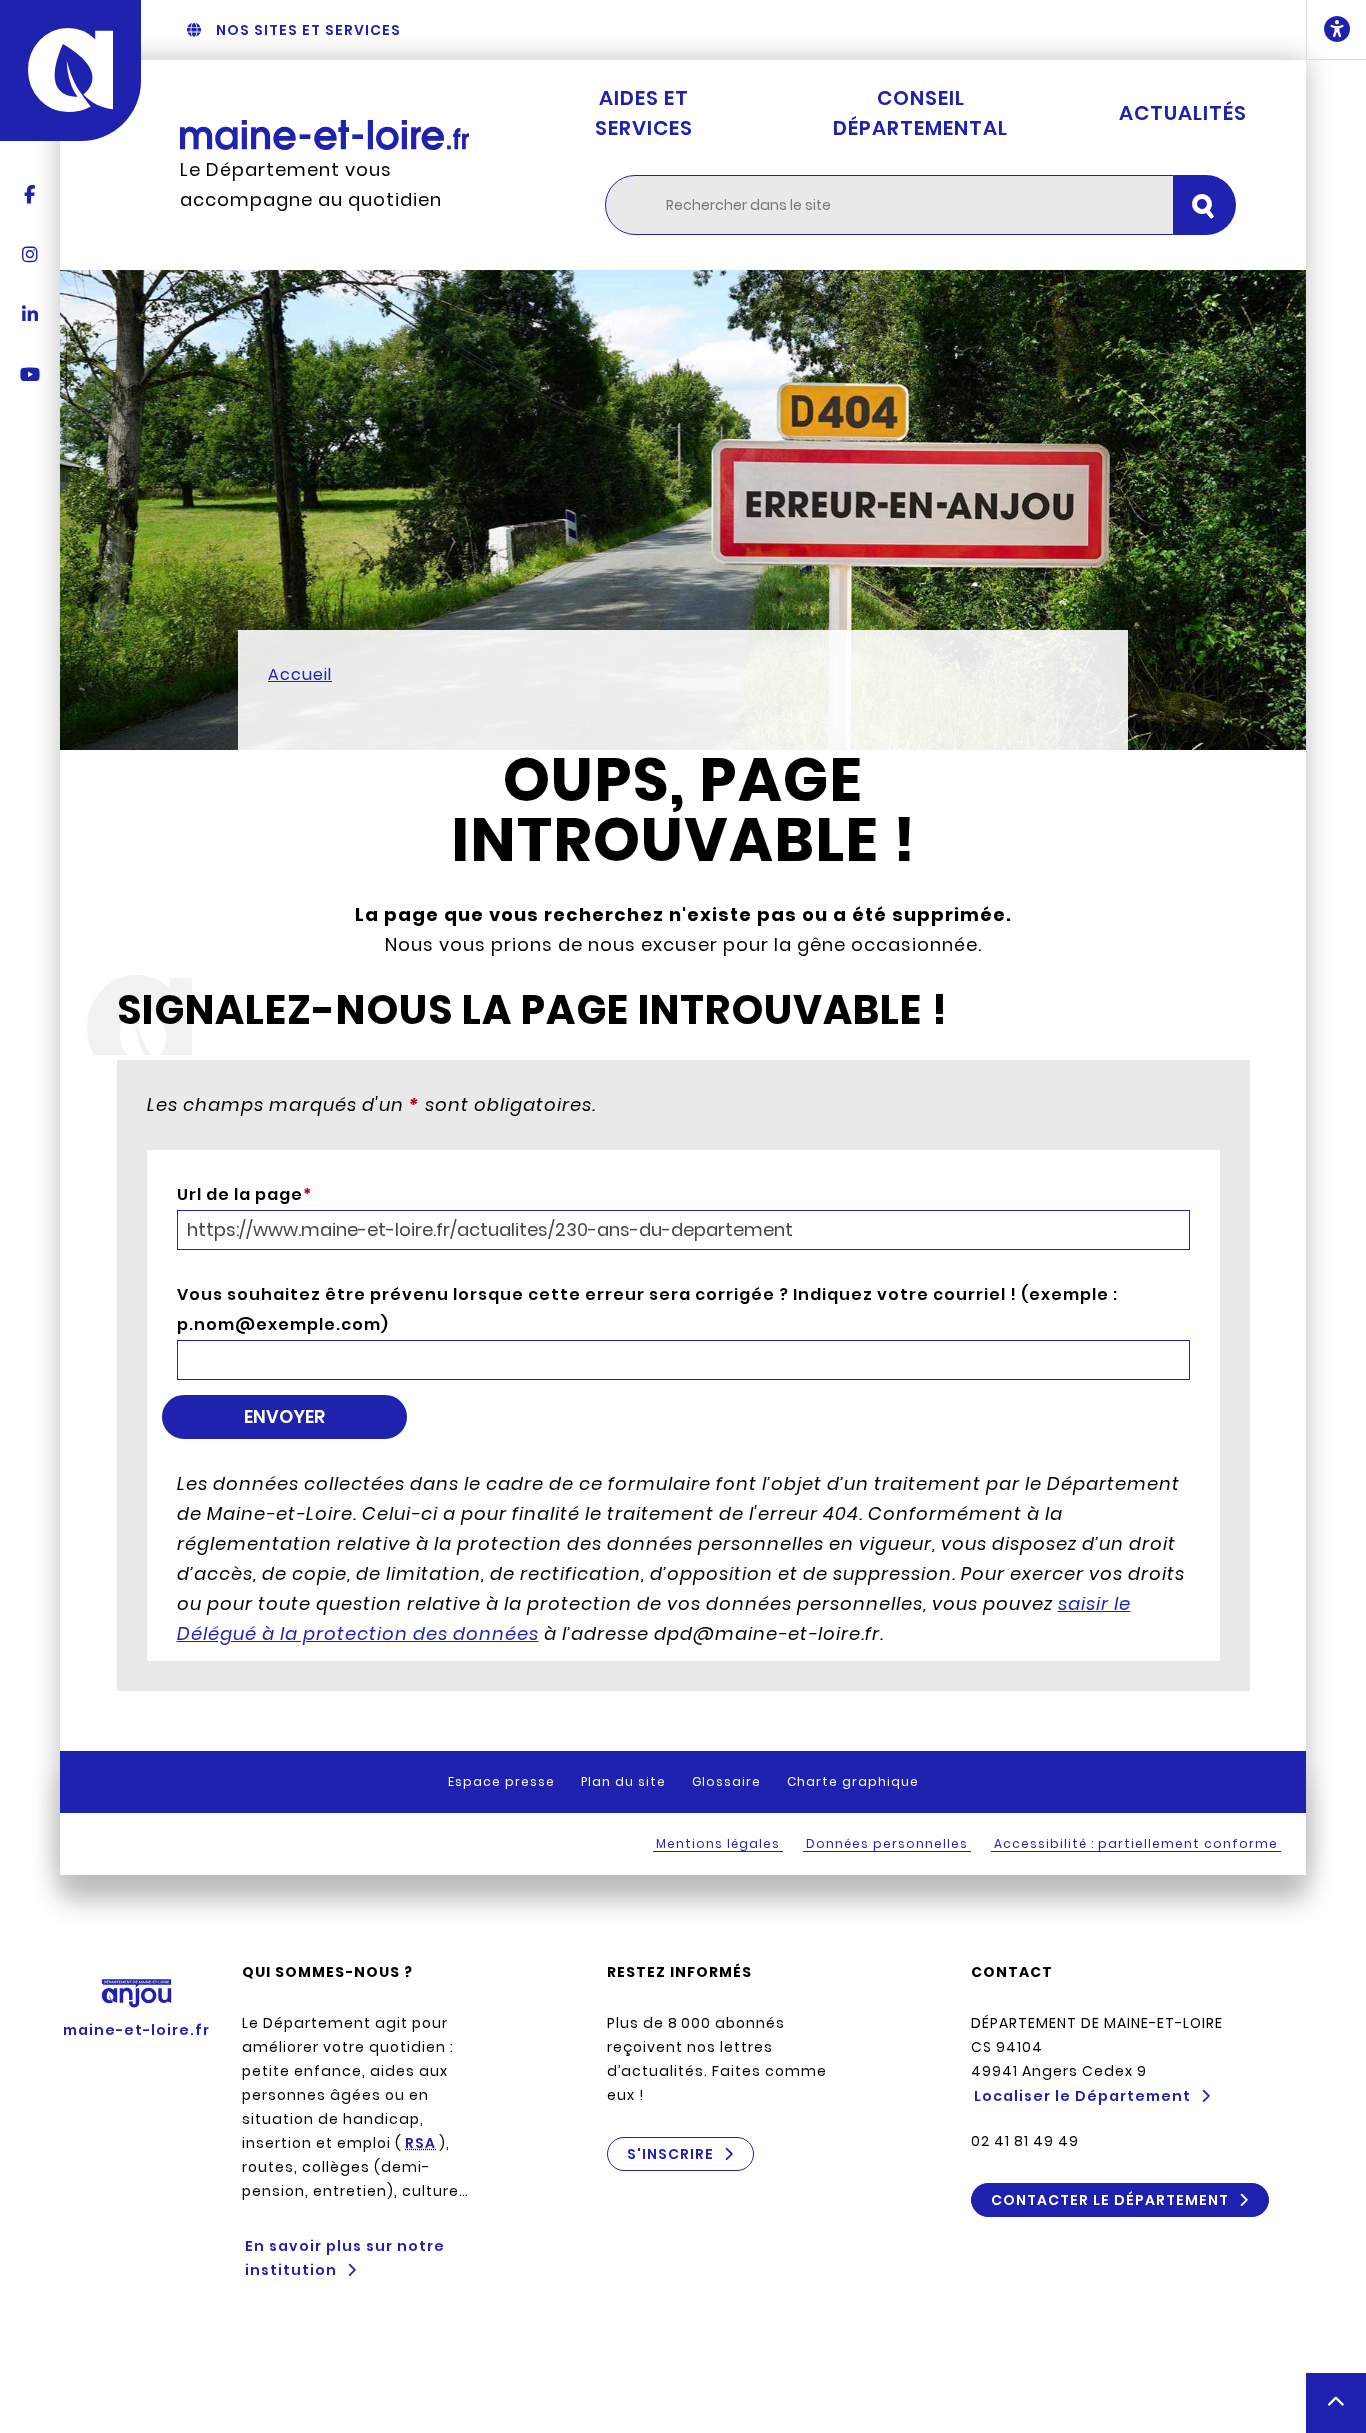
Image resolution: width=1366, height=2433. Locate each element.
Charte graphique (853, 1781)
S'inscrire (670, 2154)
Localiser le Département (1082, 2096)
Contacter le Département (1110, 2200)
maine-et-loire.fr (136, 2030)
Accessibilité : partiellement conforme (1136, 1843)
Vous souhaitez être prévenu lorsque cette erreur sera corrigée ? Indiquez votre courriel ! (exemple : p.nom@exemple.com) (647, 1309)
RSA (420, 2143)
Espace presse (501, 1781)
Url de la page (244, 1194)
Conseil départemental (920, 113)
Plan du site (623, 1781)
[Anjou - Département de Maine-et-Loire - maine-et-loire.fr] (70, 70)
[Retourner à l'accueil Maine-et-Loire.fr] (324, 134)
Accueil (300, 674)
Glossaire (726, 1781)
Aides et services (644, 113)
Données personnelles (887, 1843)
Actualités (1183, 113)
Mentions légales (718, 1843)
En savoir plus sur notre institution (345, 2258)
